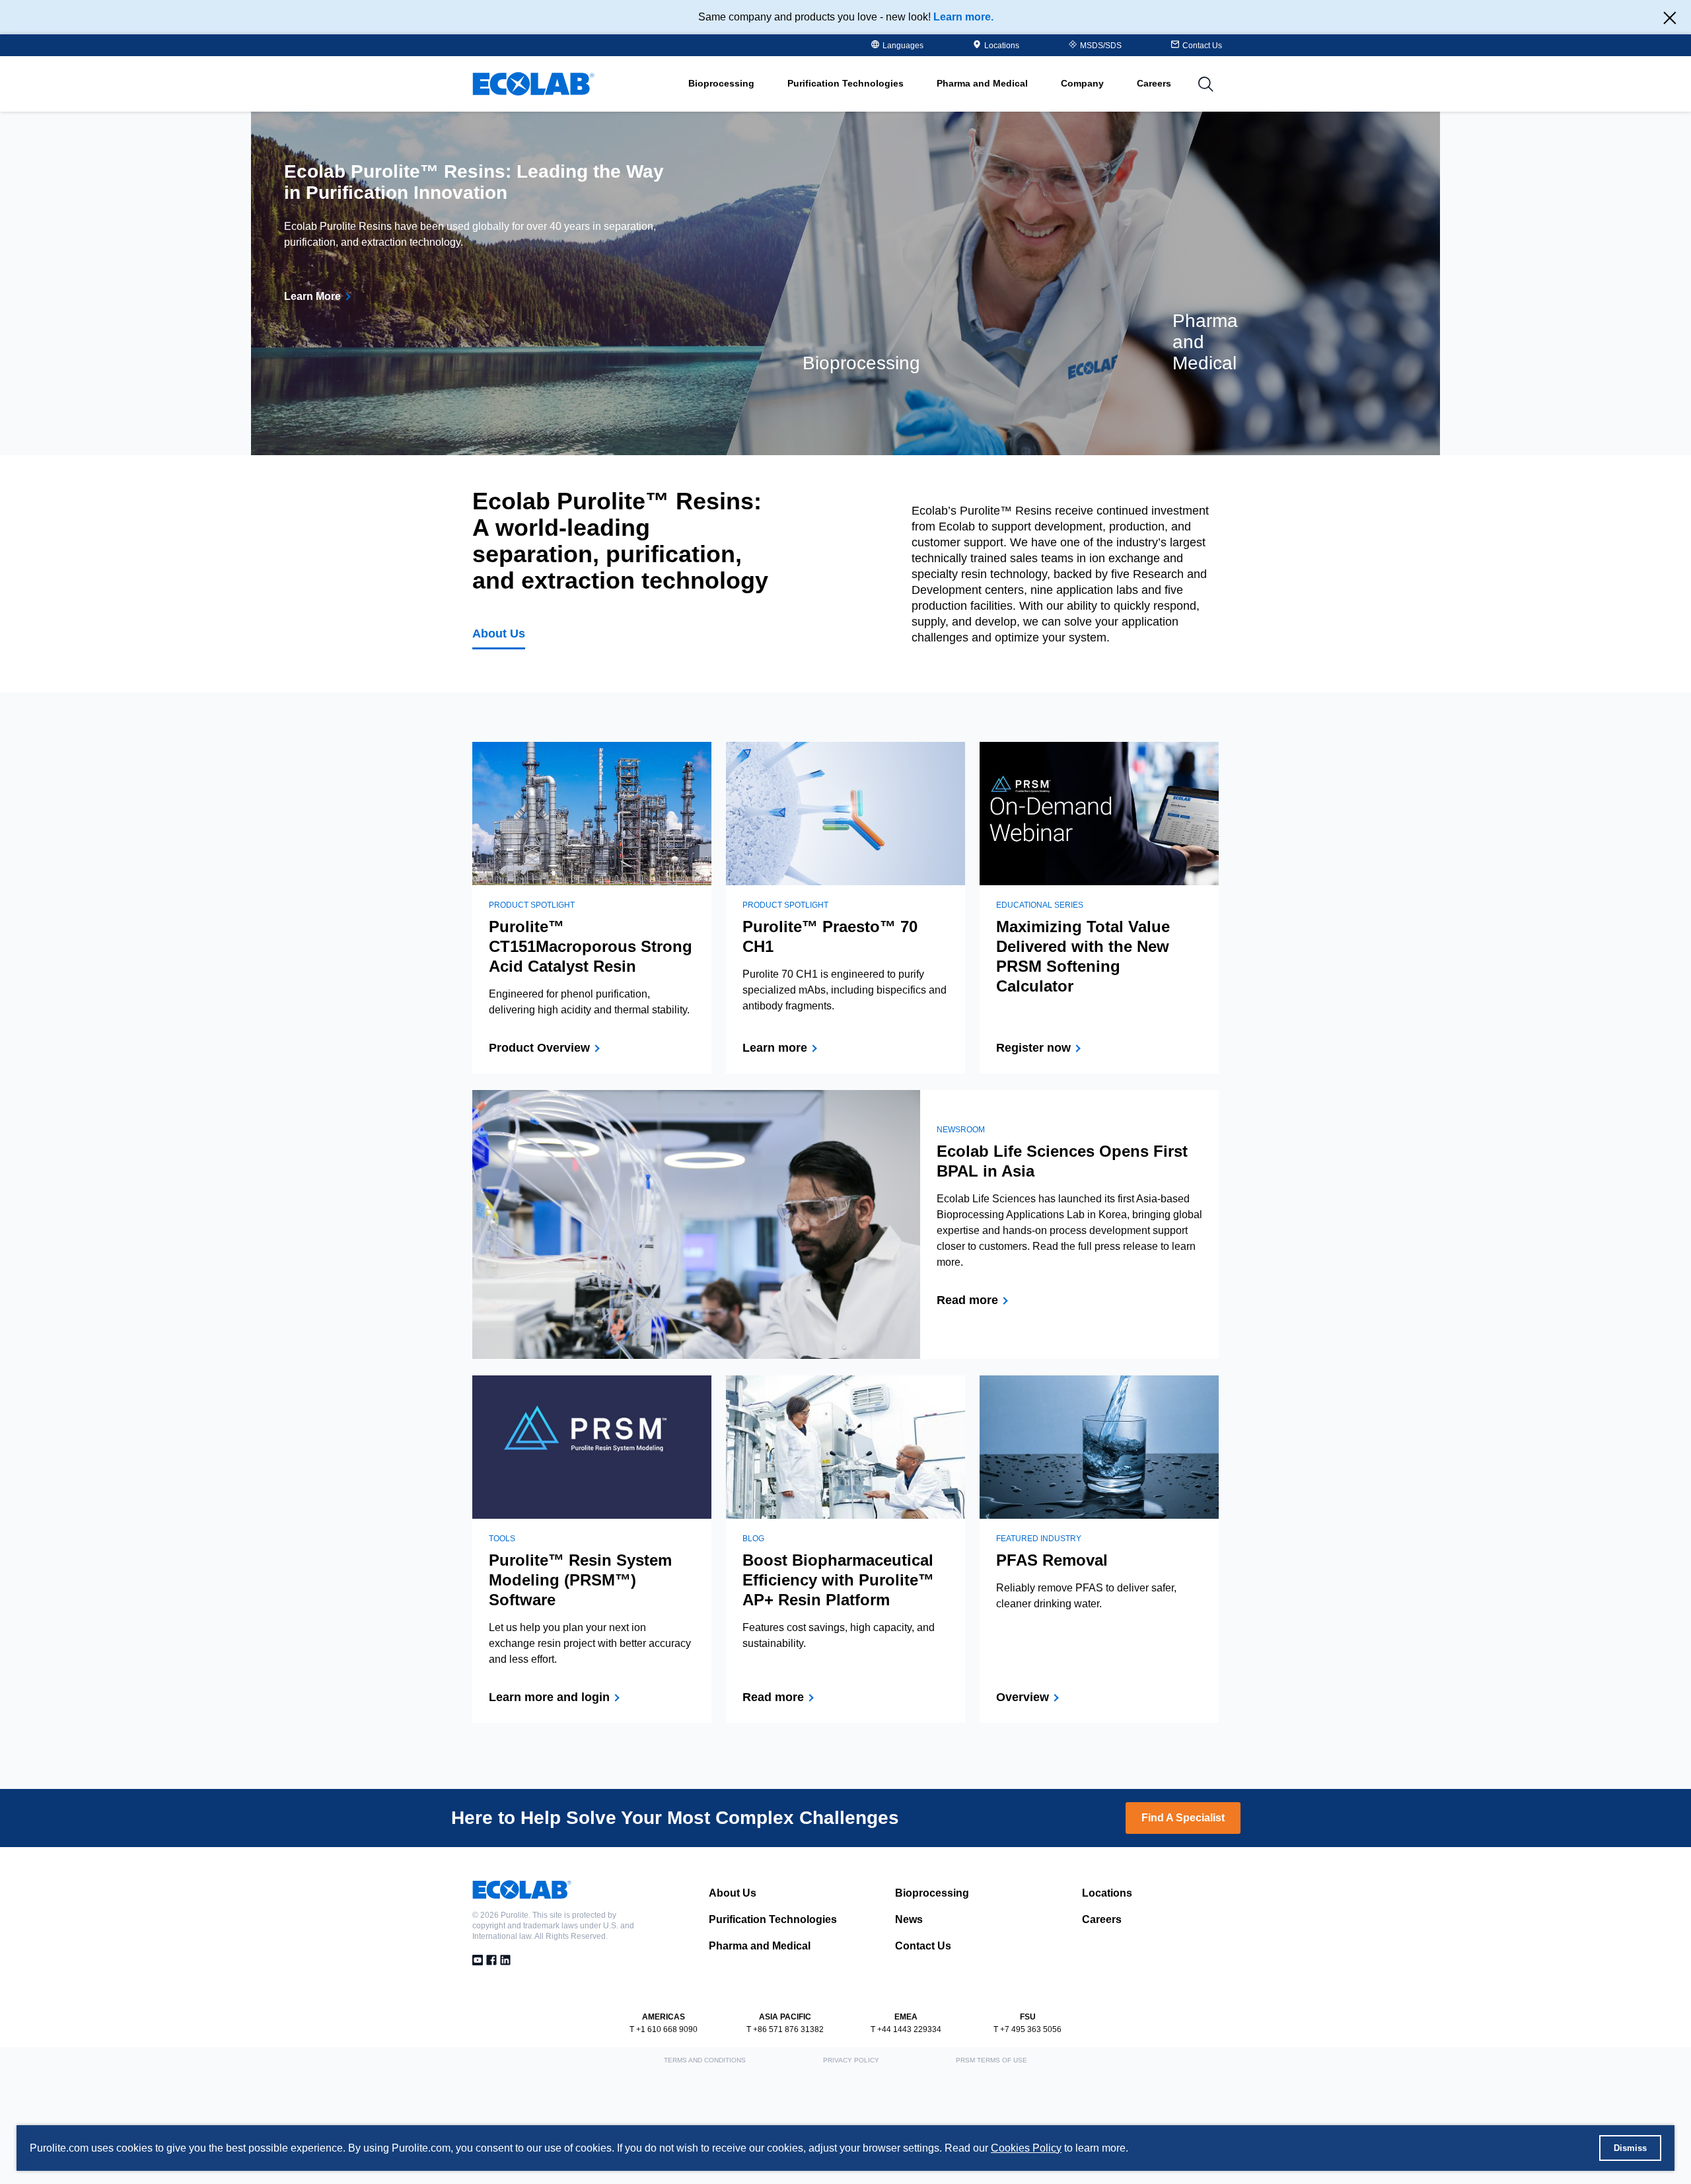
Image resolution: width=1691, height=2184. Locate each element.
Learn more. (963, 17)
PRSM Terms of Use (991, 2060)
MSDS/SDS (1101, 46)
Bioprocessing (932, 1893)
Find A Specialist (1183, 1818)
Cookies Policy (1026, 2148)
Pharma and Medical (760, 1946)
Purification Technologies (773, 1919)
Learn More (312, 296)
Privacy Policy (851, 2060)
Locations (1002, 46)
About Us (499, 634)
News (909, 1919)
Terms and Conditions (705, 2060)
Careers (1154, 83)
